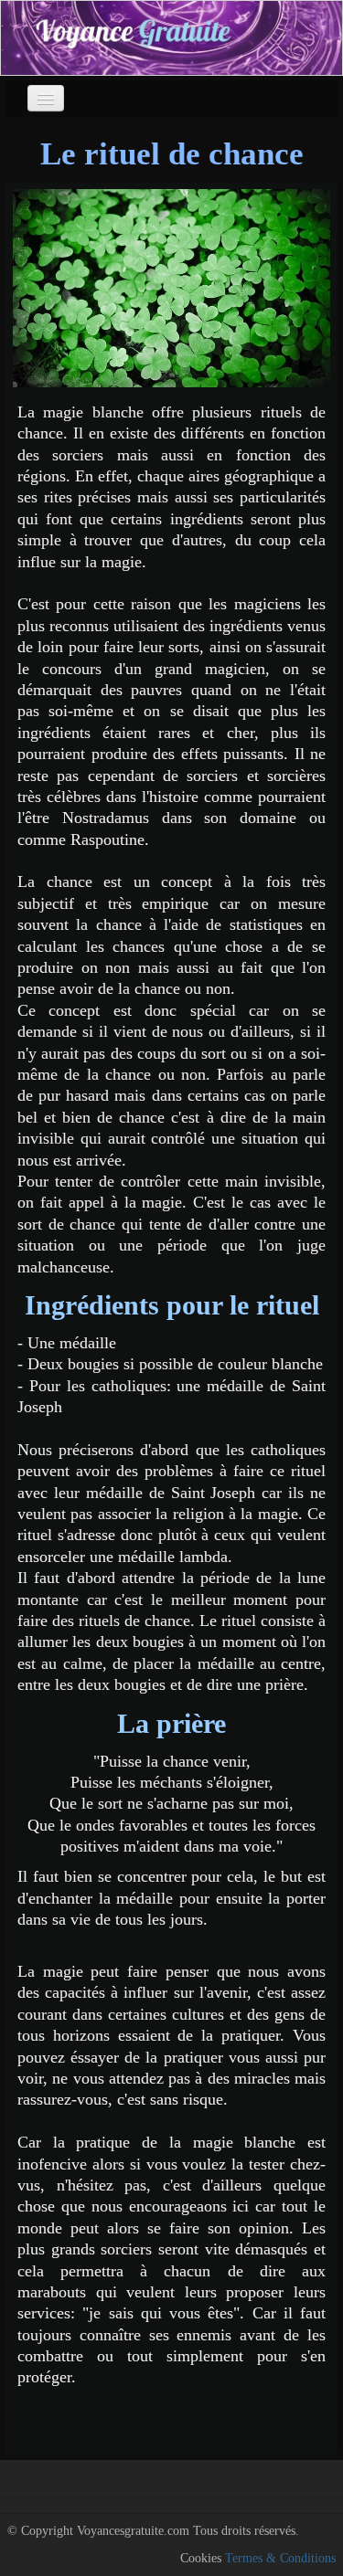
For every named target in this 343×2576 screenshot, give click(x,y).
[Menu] (46, 98)
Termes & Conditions (280, 2558)
